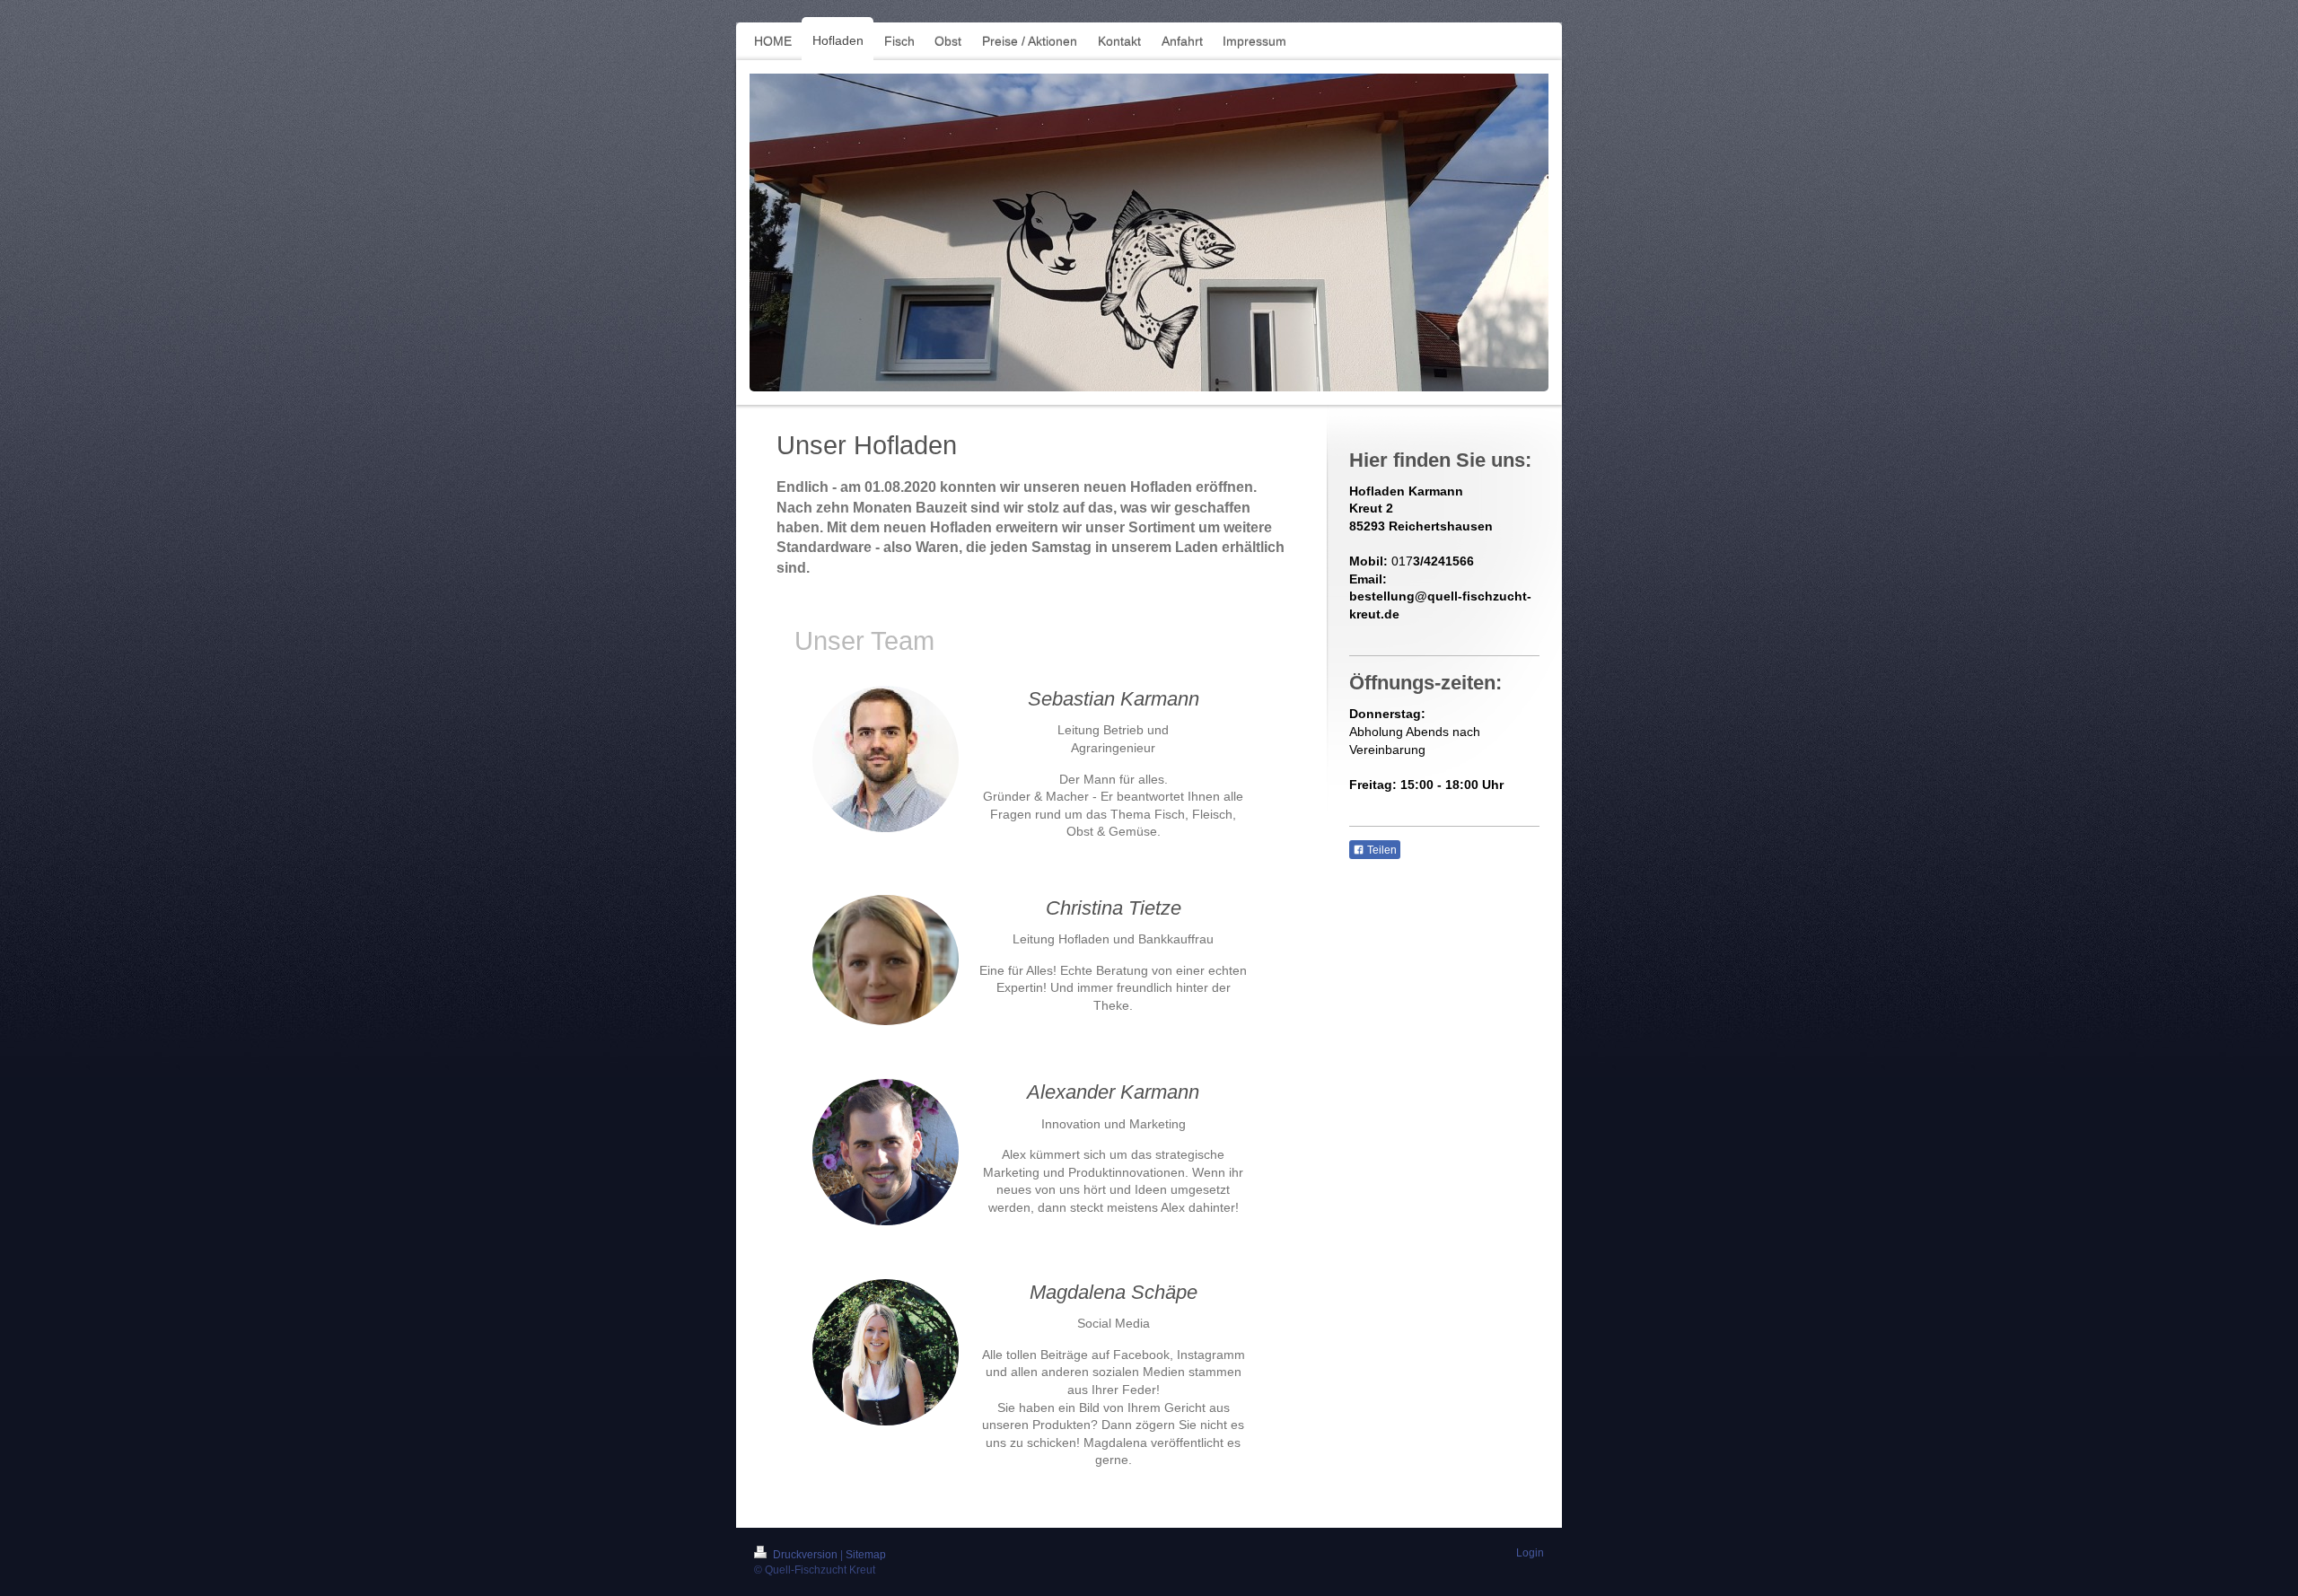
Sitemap (866, 1555)
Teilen (1381, 850)
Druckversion (805, 1555)
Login (1530, 1553)
